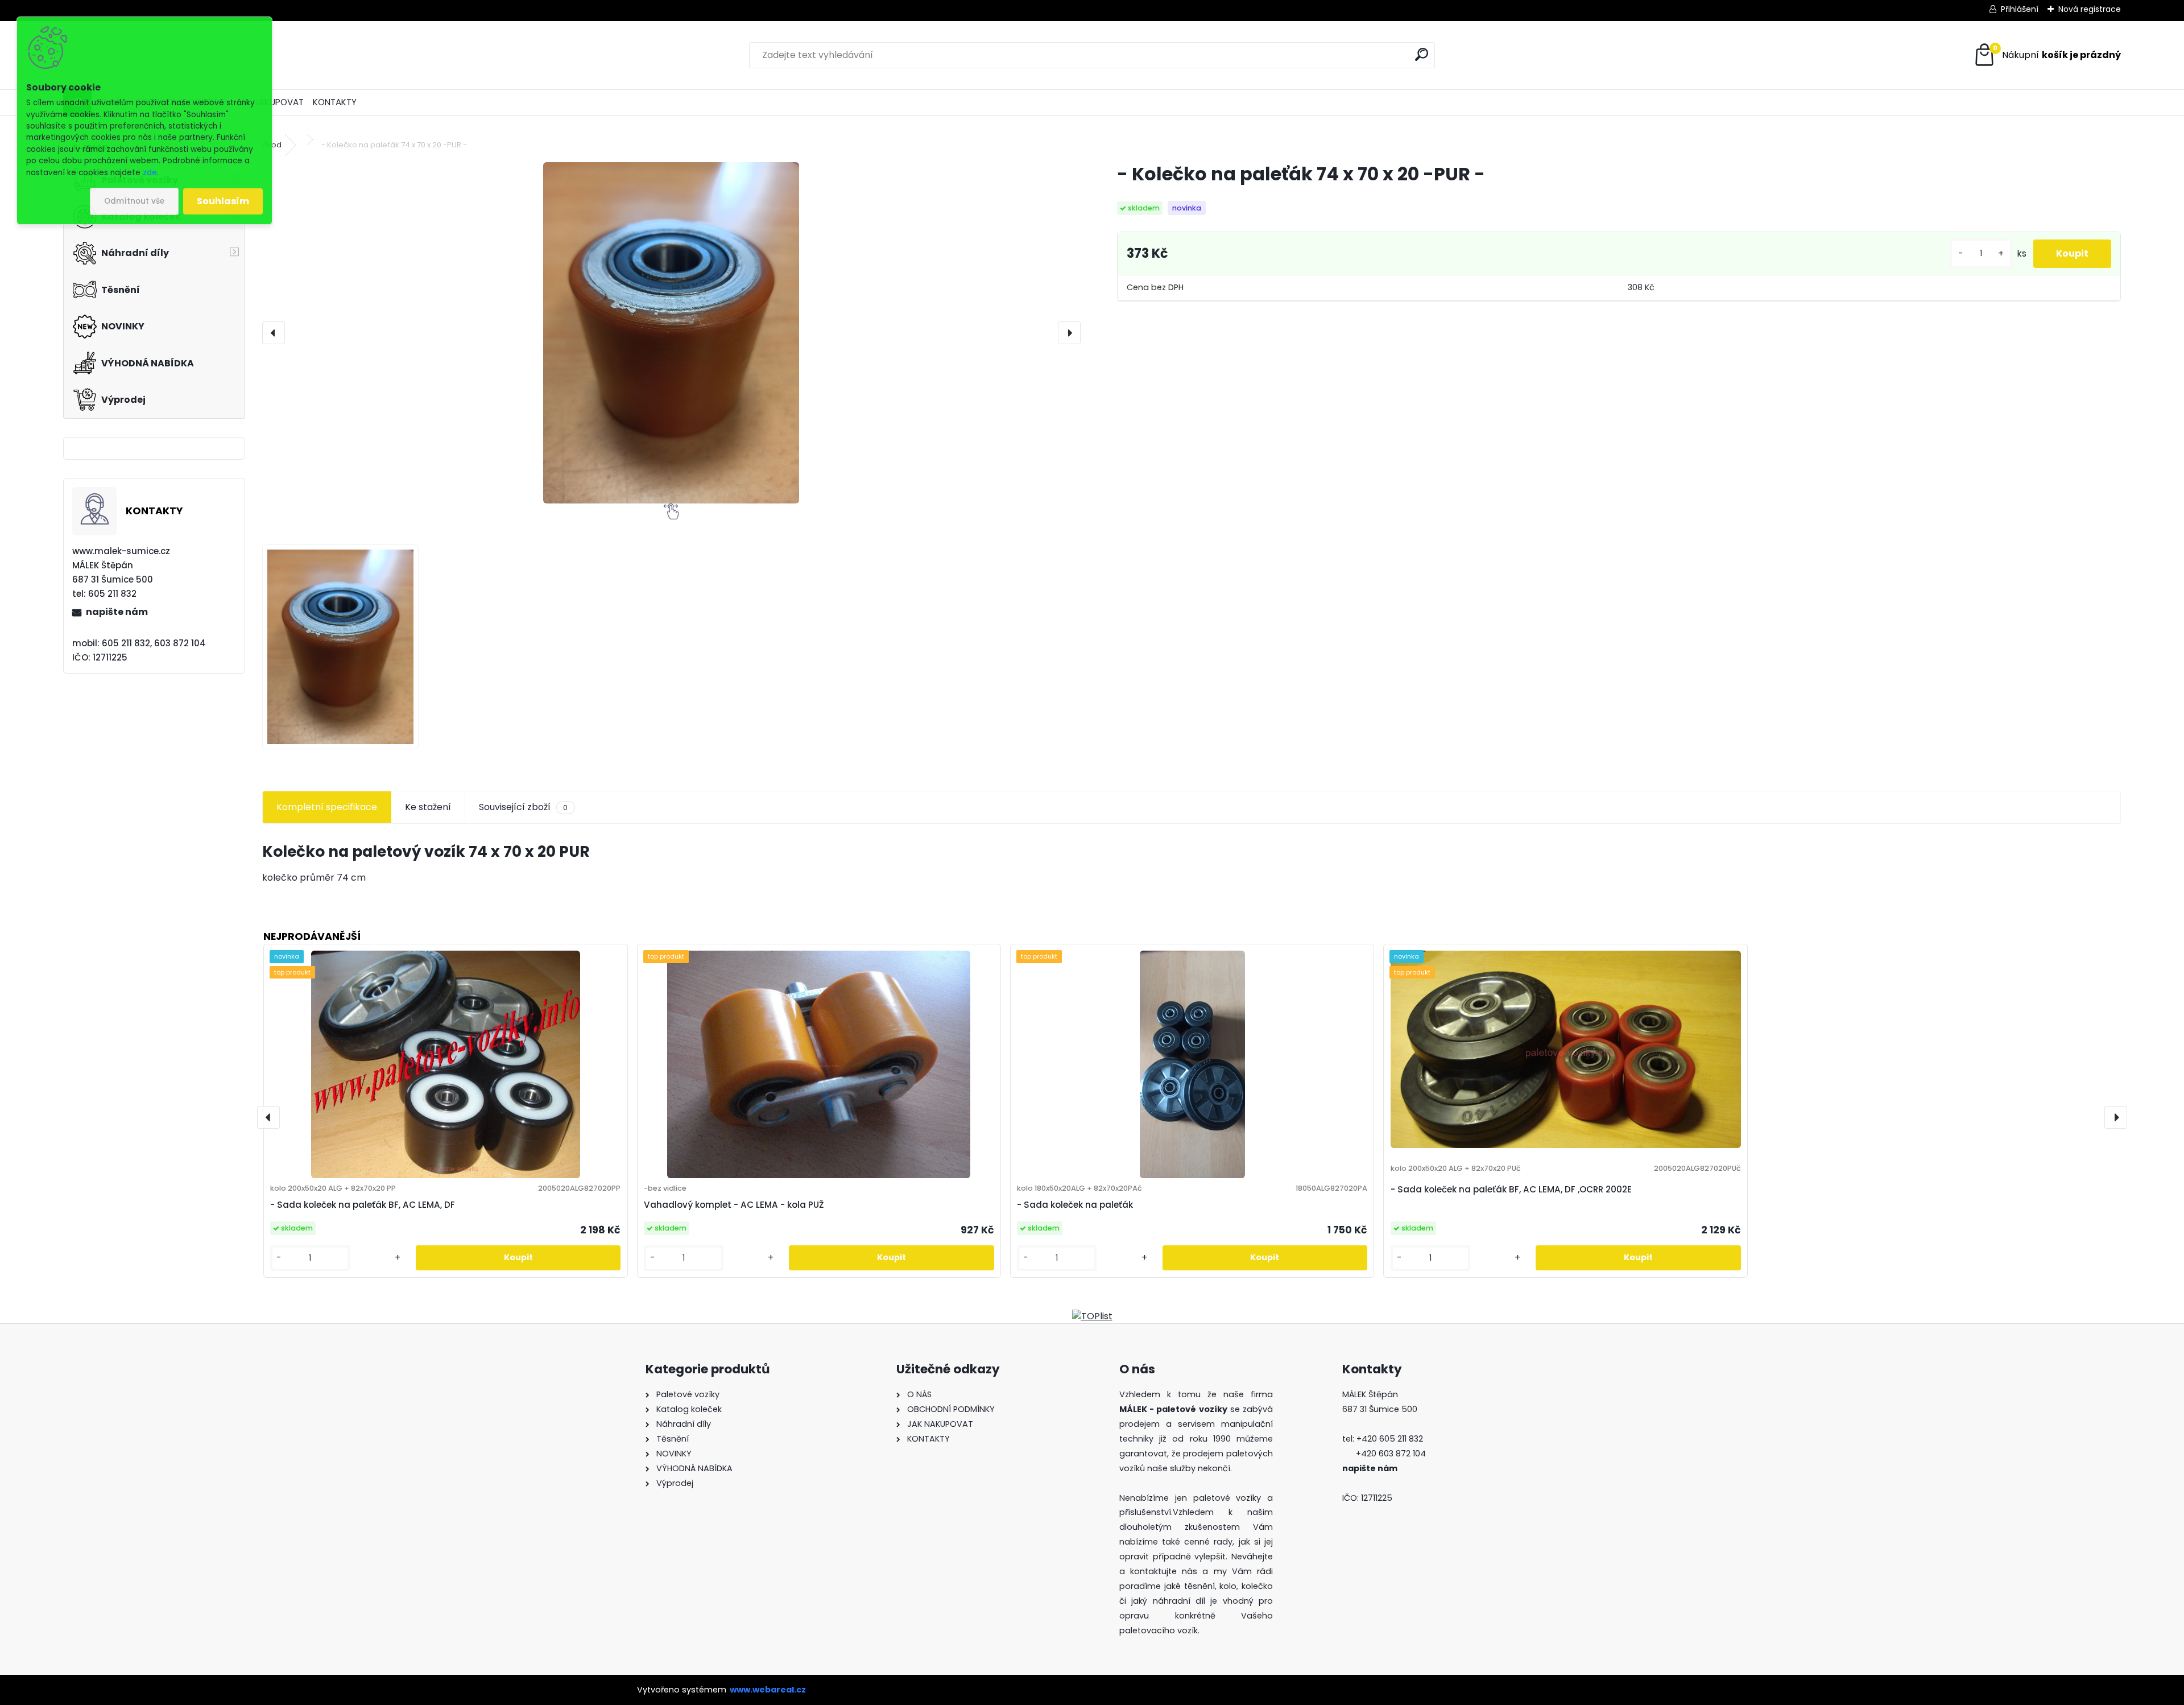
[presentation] (274, 333)
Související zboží (523, 807)
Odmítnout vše (134, 201)
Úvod (272, 145)
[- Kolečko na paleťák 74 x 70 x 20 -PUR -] (671, 333)
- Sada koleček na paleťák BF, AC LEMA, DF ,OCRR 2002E (1511, 1189)
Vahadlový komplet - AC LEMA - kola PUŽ (734, 1205)
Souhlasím (223, 201)
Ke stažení (428, 807)
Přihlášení (2020, 9)
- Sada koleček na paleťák (1075, 1205)
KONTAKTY (335, 102)
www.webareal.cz (768, 1690)
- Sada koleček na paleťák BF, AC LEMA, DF (363, 1205)
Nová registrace (2090, 9)
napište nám (117, 612)
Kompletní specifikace (327, 807)
